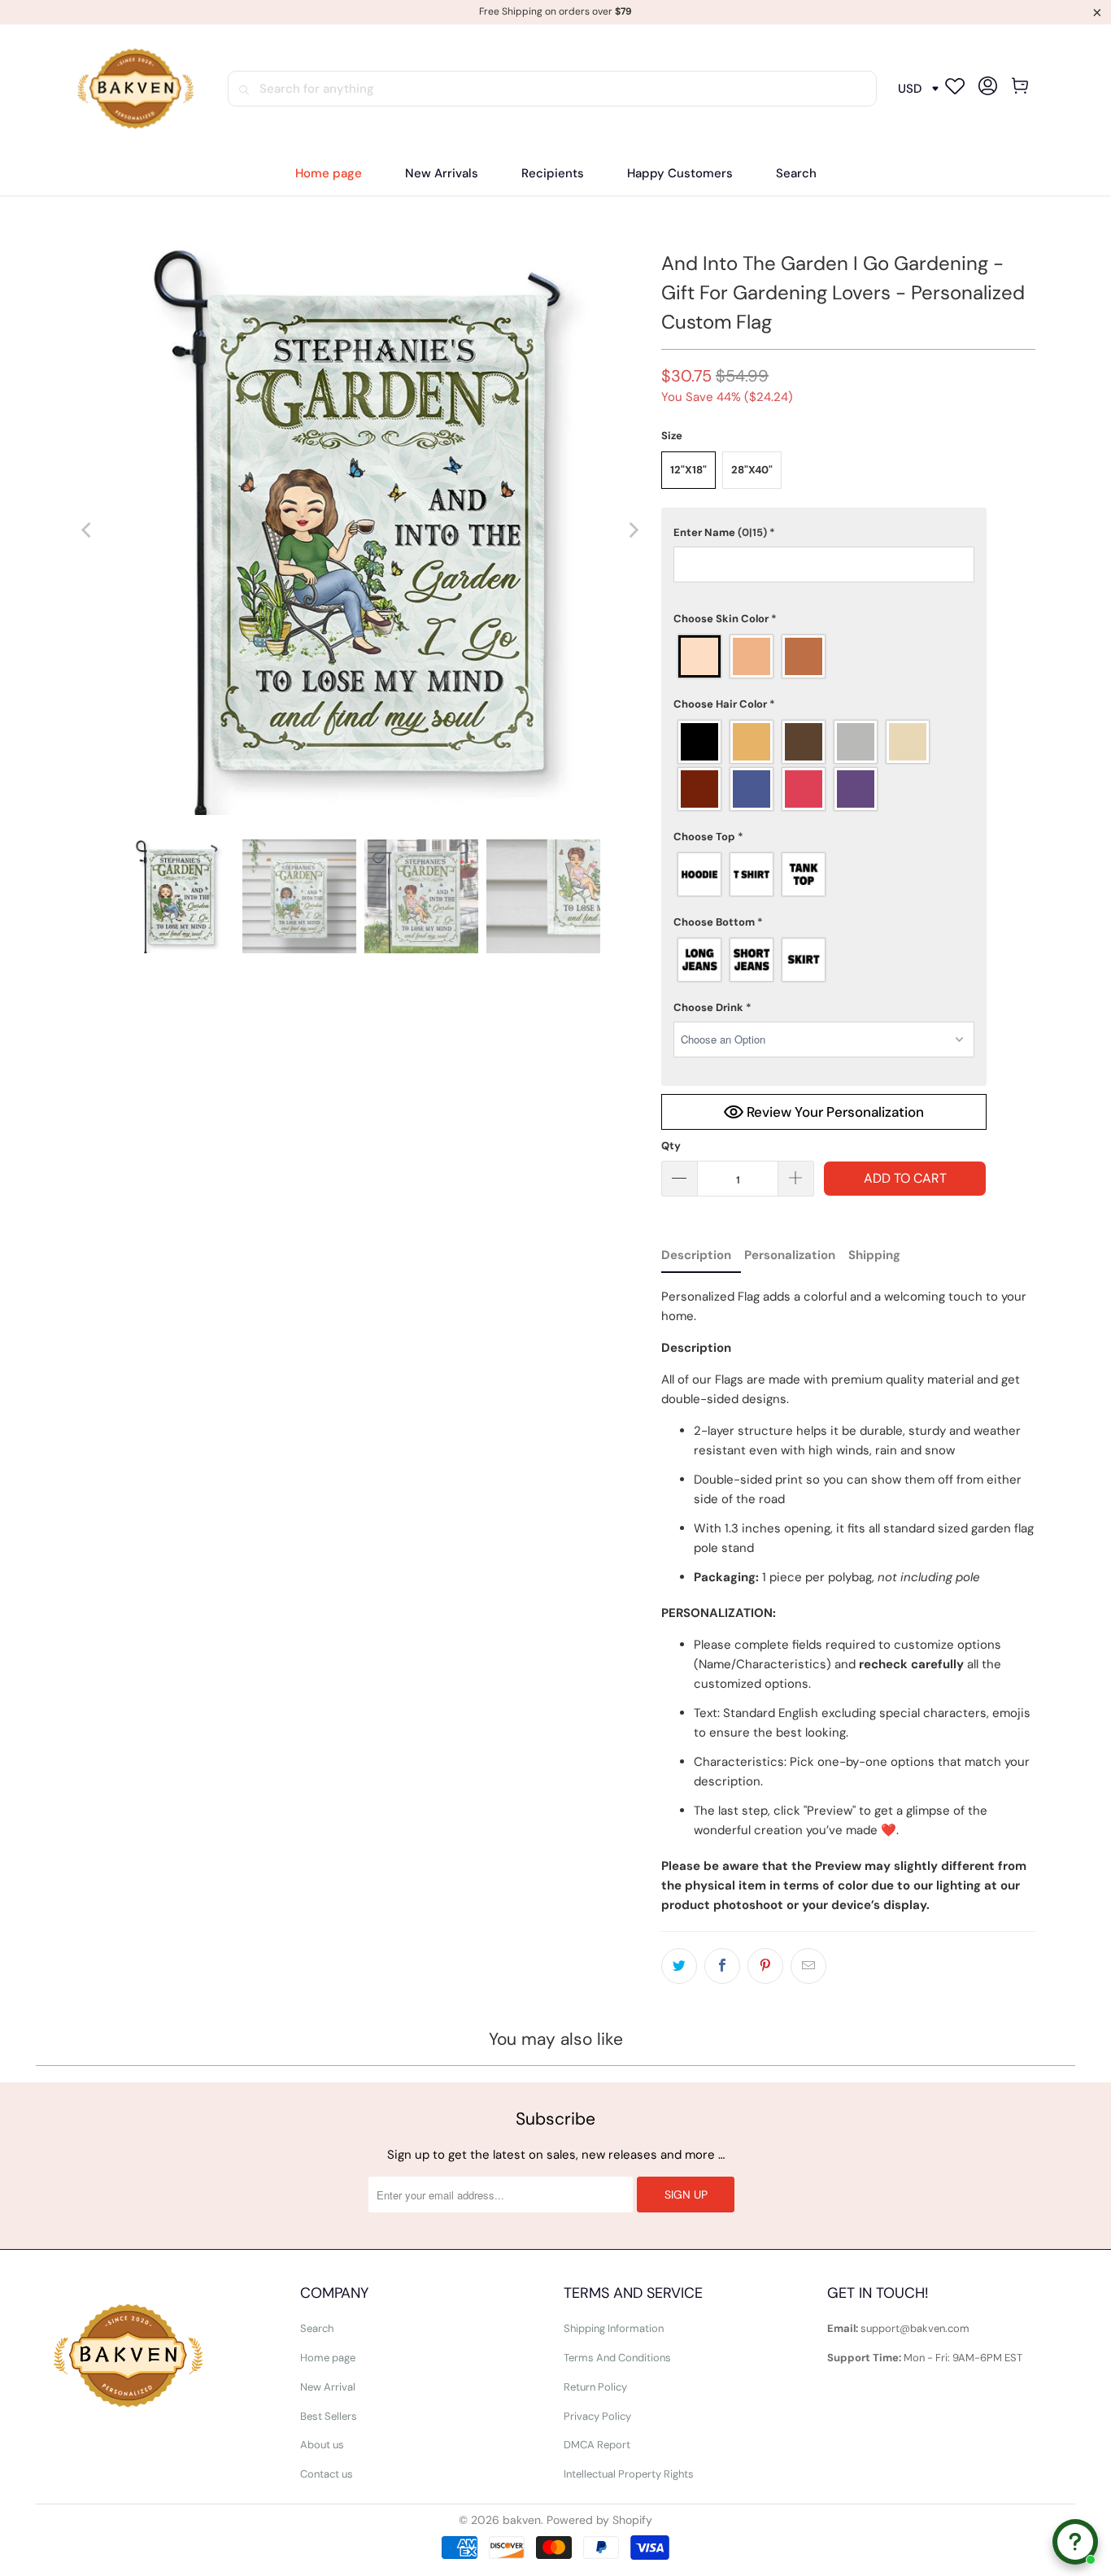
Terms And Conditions (617, 2358)
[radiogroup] (824, 656)
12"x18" (688, 470)
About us (322, 2445)
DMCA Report (597, 2445)
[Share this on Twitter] (679, 1966)
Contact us (327, 2474)
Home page (328, 2358)
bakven (522, 2520)
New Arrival (328, 2387)
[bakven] (135, 89)
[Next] (633, 530)
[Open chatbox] (1075, 2542)
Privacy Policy (597, 2416)
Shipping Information (614, 2328)
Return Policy (595, 2387)
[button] (553, 174)
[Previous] (88, 530)
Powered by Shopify (599, 2520)
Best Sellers (329, 2416)
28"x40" (752, 470)
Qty (671, 1146)
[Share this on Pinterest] (765, 1966)
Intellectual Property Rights (629, 2474)
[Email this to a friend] (808, 1966)
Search (317, 2328)
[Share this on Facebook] (722, 1966)
